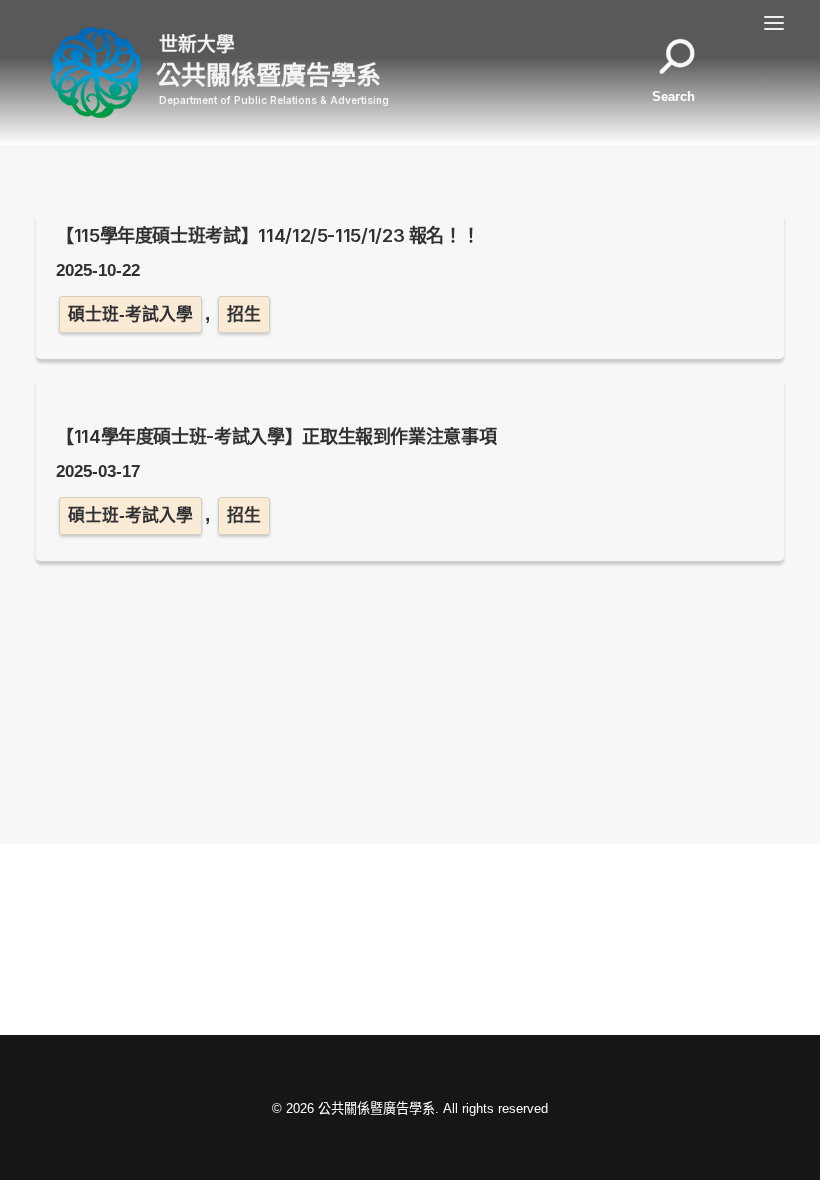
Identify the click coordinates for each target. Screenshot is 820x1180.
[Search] (682, 73)
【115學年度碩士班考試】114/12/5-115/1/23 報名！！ (267, 235)
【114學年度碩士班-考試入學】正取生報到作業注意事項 (276, 436)
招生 (244, 314)
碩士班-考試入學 (130, 314)
